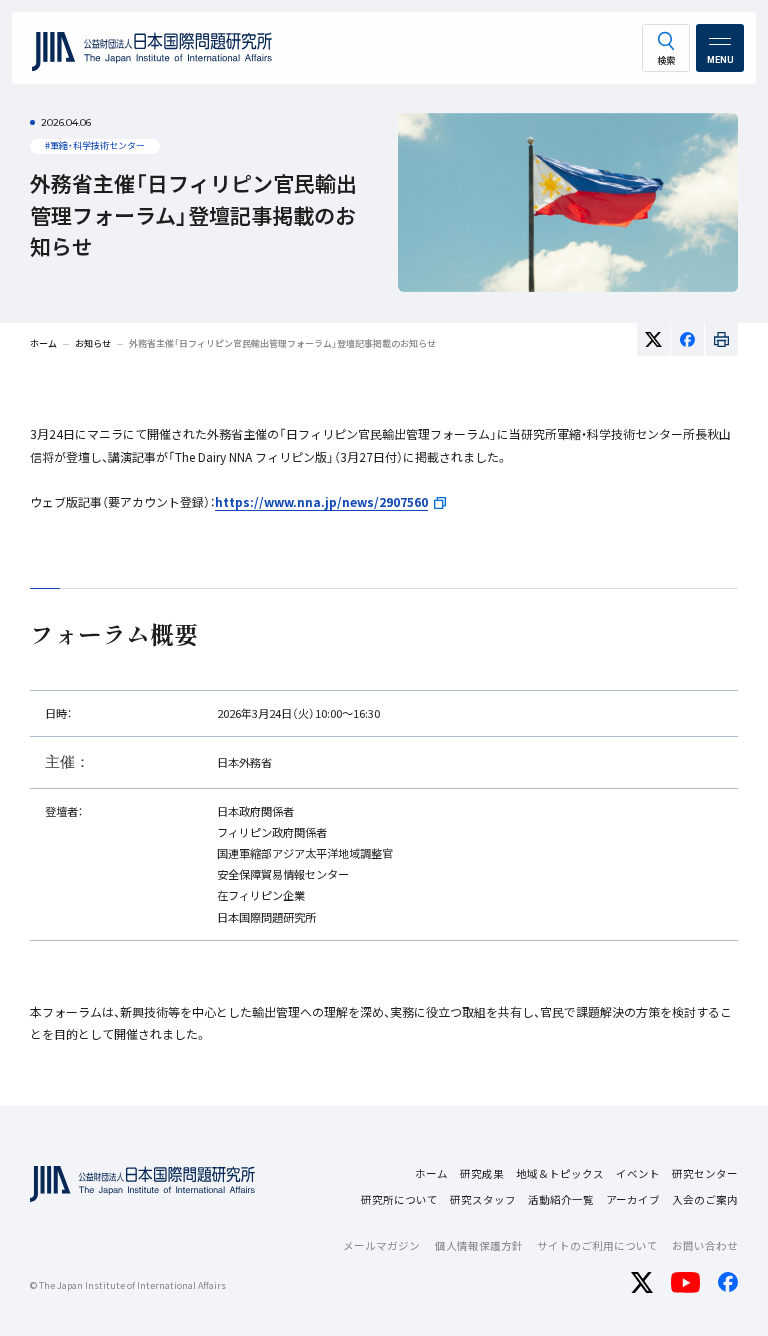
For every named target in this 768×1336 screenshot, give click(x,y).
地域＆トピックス (560, 1173)
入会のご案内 (705, 1199)
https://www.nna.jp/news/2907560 (321, 501)
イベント (638, 1173)
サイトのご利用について (597, 1245)
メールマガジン (381, 1245)
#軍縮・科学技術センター (95, 145)
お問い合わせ (705, 1245)
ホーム (431, 1173)
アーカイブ (633, 1199)
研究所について (399, 1199)
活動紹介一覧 (561, 1199)
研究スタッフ (483, 1199)
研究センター (705, 1173)
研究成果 (482, 1173)
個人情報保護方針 (479, 1245)
